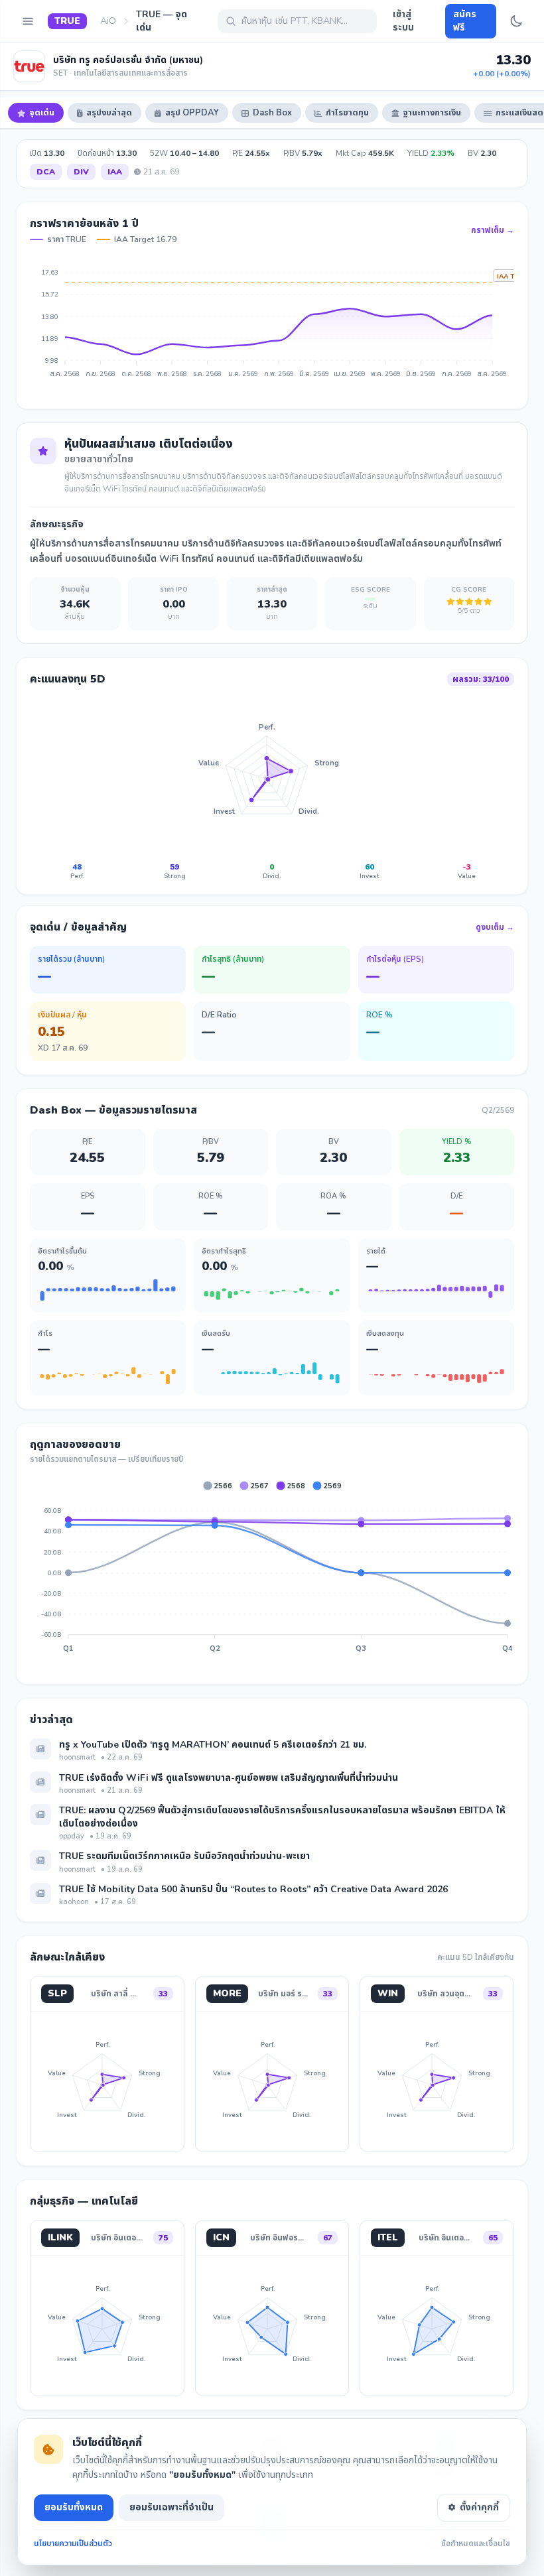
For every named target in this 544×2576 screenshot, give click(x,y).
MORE (227, 1993)
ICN (221, 2237)
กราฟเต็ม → (493, 230)
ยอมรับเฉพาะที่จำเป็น (171, 2507)
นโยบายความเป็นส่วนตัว (73, 2544)
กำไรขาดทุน (347, 113)
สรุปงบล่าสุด (109, 113)
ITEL (388, 2237)
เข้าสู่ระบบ (403, 21)
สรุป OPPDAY (192, 113)
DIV (81, 172)
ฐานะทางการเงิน (432, 113)
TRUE (67, 21)
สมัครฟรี (465, 21)
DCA (46, 172)
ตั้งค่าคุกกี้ (479, 2507)
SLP (57, 1993)
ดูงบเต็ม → (495, 927)
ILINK (60, 2237)
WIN (388, 1993)
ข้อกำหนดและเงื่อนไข (476, 2544)
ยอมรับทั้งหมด (74, 2507)
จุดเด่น (42, 113)
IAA (115, 172)
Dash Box (272, 113)
